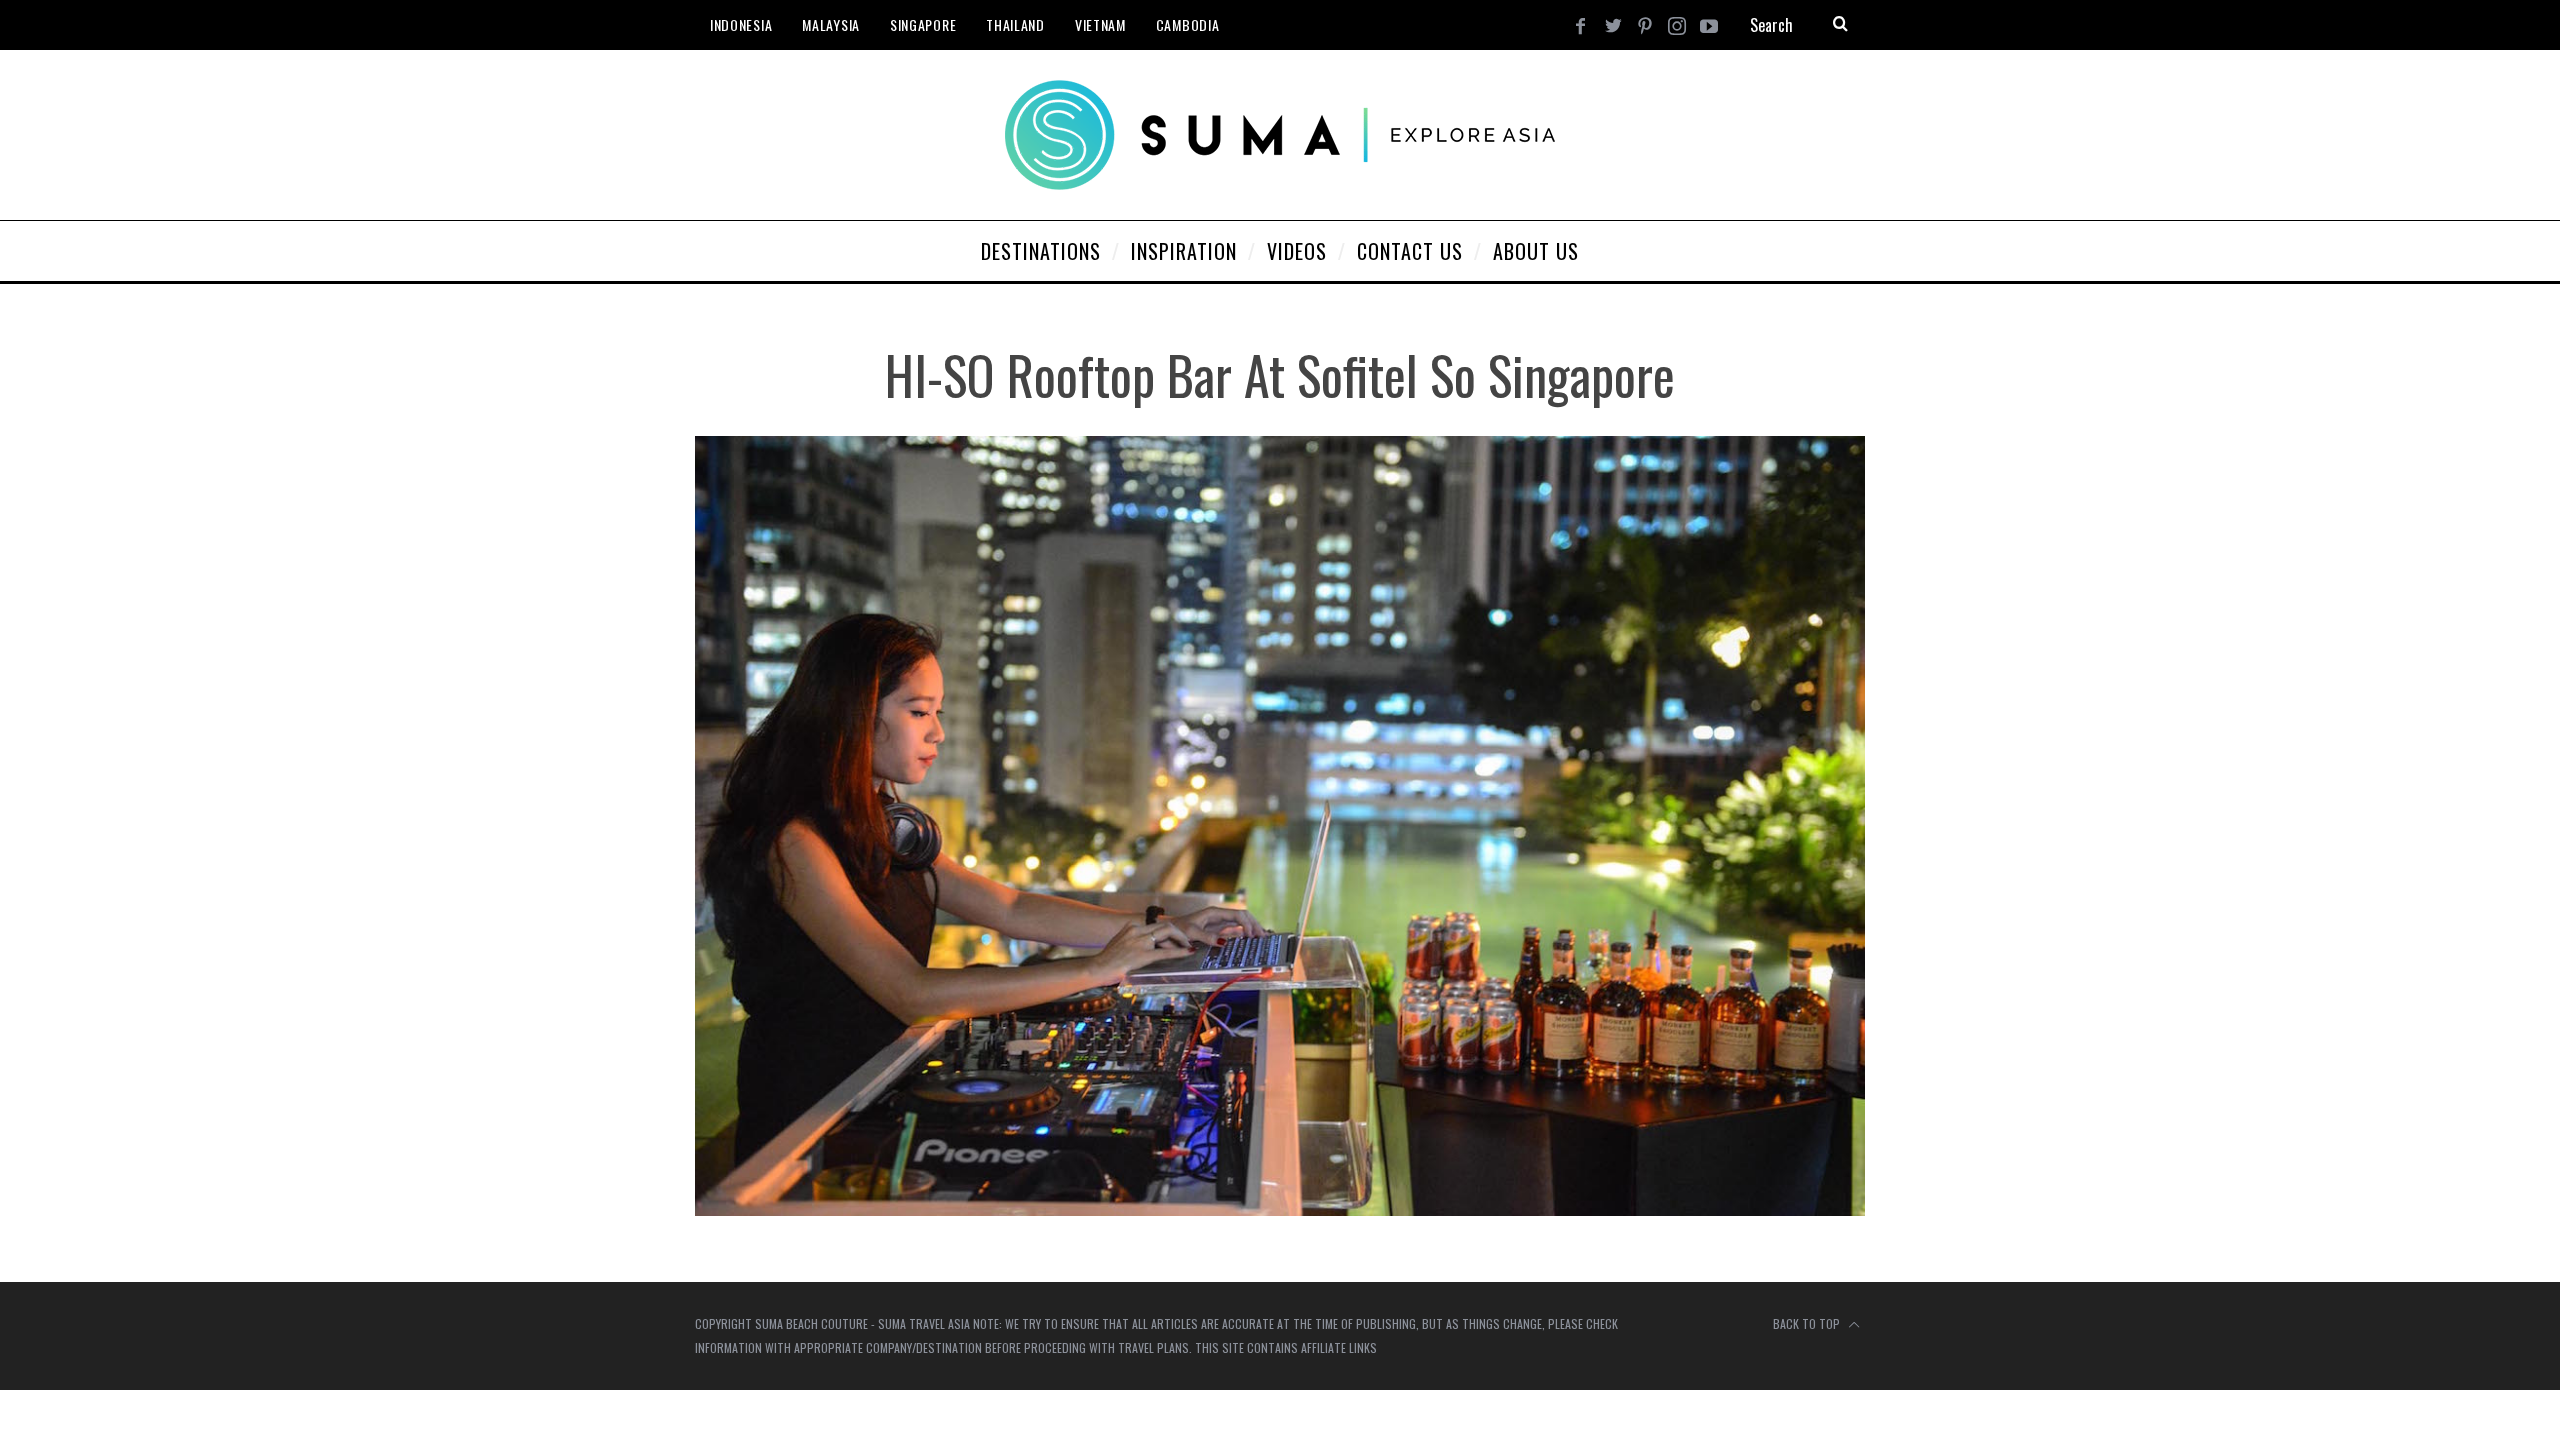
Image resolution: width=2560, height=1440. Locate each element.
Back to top (1808, 1323)
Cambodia (1188, 24)
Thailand (1015, 24)
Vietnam (1100, 24)
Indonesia (741, 24)
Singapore (923, 24)
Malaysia (831, 24)
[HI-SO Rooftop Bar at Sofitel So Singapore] (1280, 1209)
